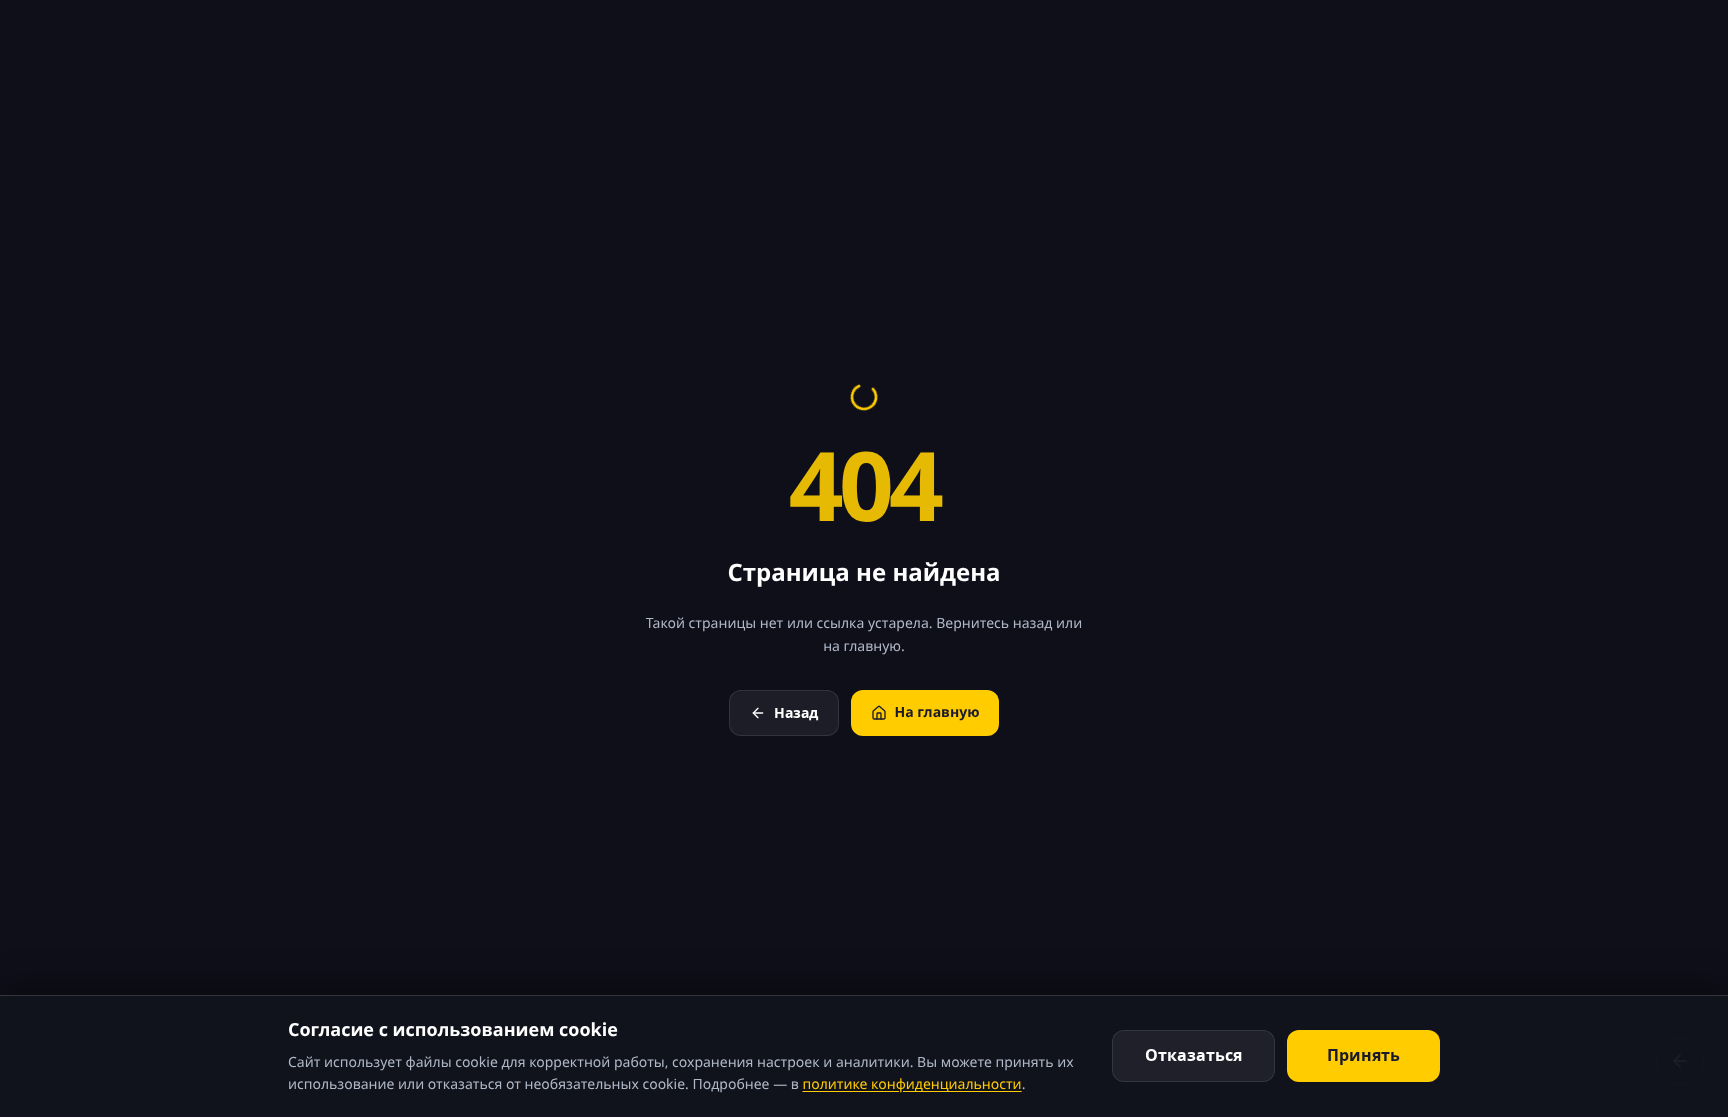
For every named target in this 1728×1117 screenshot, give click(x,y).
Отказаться (1193, 1055)
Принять (1363, 1055)
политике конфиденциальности (911, 1084)
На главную (937, 712)
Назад (796, 712)
